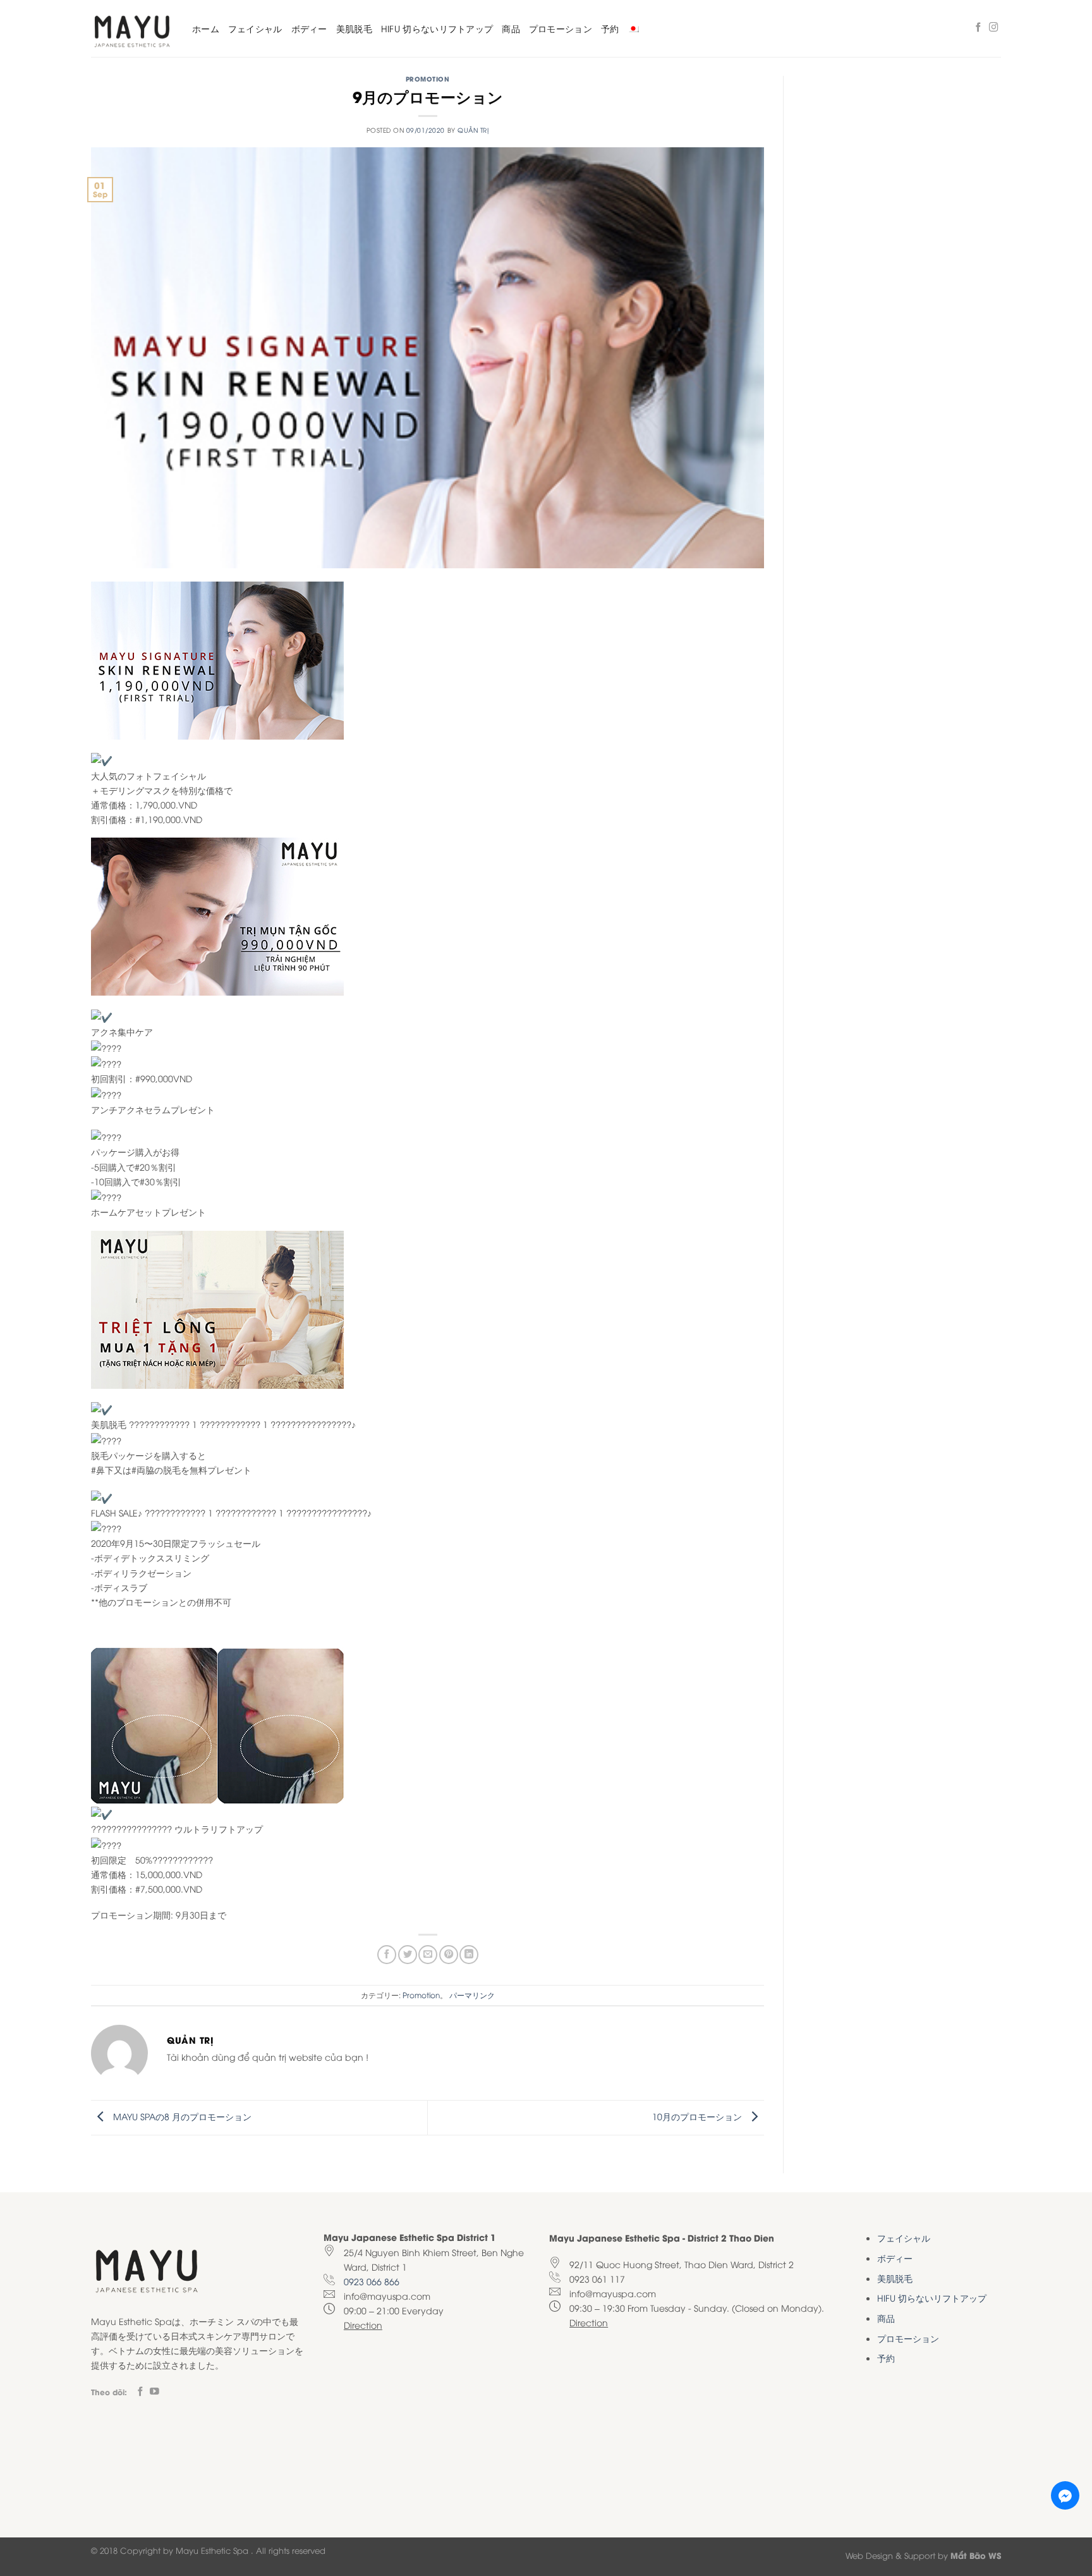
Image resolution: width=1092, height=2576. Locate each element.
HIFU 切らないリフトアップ (437, 28)
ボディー (309, 28)
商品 (511, 28)
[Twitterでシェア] (408, 1955)
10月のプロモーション (698, 2116)
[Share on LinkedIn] (469, 1955)
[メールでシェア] (428, 1955)
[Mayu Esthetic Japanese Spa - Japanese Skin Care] (132, 29)
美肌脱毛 (354, 28)
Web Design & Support (890, 2555)
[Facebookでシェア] (387, 1955)
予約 (610, 28)
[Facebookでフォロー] (979, 28)
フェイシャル (255, 28)
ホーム (206, 28)
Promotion (428, 79)
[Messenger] (1065, 2495)
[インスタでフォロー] (994, 28)
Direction (363, 2325)
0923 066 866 (372, 2281)
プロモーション (561, 28)
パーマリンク (472, 1995)
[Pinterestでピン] (449, 1955)
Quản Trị (473, 130)
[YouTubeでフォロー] (155, 2392)
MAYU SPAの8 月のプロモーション (181, 2116)
